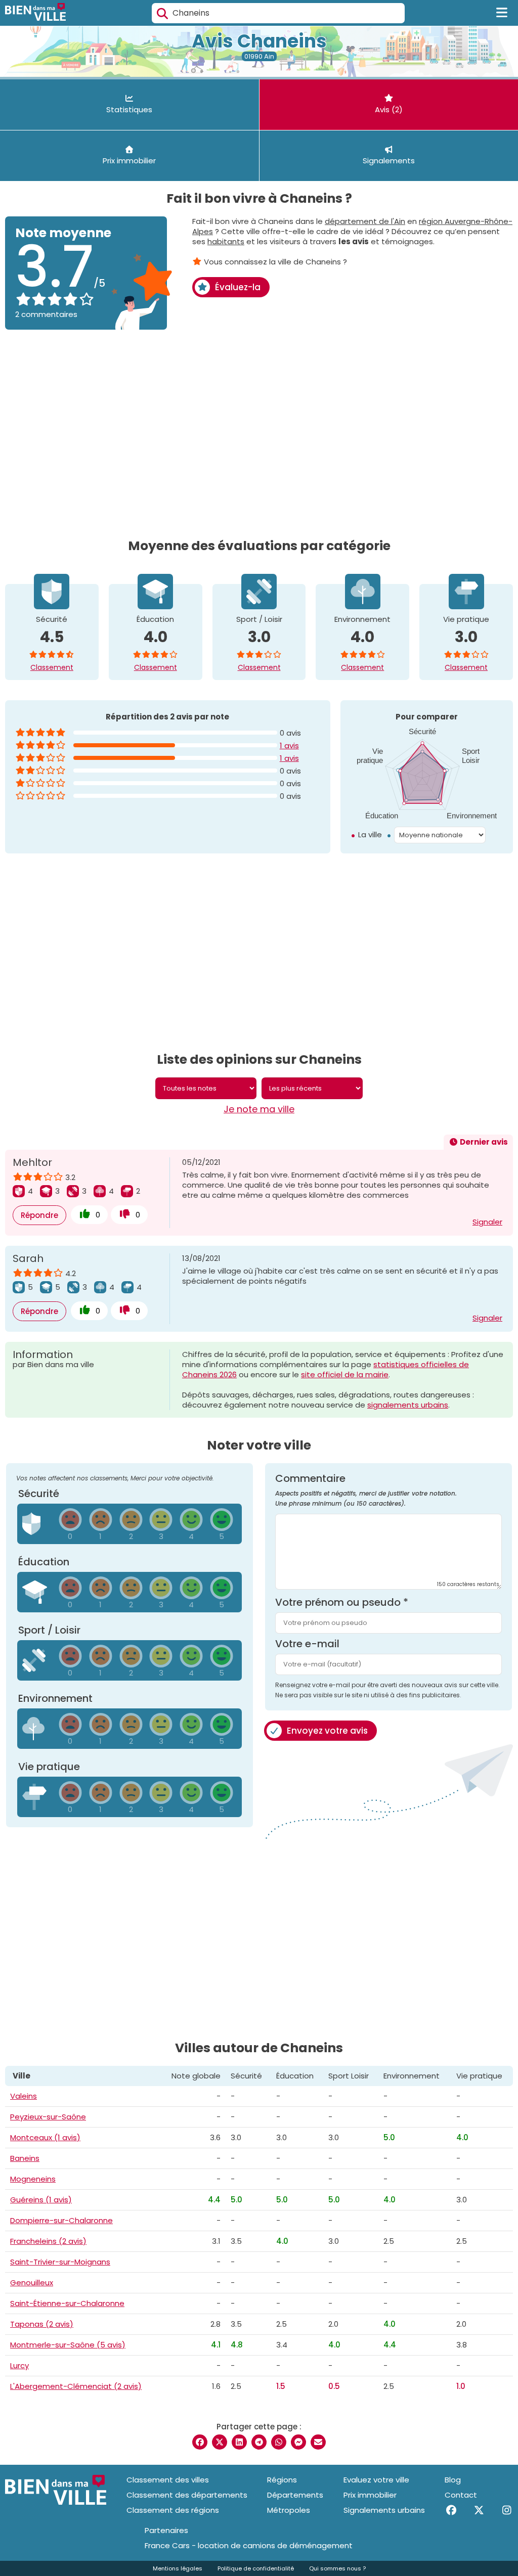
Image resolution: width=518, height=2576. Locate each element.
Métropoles (289, 2510)
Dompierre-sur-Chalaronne (61, 2220)
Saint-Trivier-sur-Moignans (60, 2262)
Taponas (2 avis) (42, 2324)
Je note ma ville (259, 1109)
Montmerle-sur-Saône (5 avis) (68, 2345)
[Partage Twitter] (220, 2442)
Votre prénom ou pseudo (342, 1602)
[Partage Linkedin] (239, 2442)
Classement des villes (168, 2480)
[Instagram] (507, 2510)
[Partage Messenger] (298, 2442)
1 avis (289, 745)
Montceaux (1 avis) (45, 2137)
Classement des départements (187, 2495)
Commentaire (366, 1490)
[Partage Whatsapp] (279, 2442)
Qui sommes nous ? (337, 2568)
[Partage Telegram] (259, 2442)
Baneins (25, 2158)
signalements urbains (408, 1405)
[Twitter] (479, 2510)
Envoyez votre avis (327, 1731)
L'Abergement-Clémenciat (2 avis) (76, 2386)
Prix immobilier (370, 2495)
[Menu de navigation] (502, 13)
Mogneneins (33, 2179)
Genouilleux (32, 2283)
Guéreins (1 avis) (41, 2200)
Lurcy (19, 2365)
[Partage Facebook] (200, 2442)
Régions (282, 2480)
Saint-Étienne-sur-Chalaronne (67, 2303)
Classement (52, 667)
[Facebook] (451, 2510)
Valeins (24, 2096)
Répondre (39, 1215)
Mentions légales (178, 2568)
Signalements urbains (384, 2510)
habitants (226, 241)
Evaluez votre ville (376, 2480)
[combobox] (278, 13)
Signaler (487, 1222)
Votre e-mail (307, 1644)
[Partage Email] (318, 2442)
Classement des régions (173, 2510)
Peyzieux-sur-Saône (48, 2117)
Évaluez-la (238, 287)
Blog (453, 2480)
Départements (295, 2495)
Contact (461, 2495)
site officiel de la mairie (345, 1374)
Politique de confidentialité (256, 2568)
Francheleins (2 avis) (48, 2241)
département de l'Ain (365, 221)
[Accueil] (35, 13)
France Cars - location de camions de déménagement (249, 2546)
